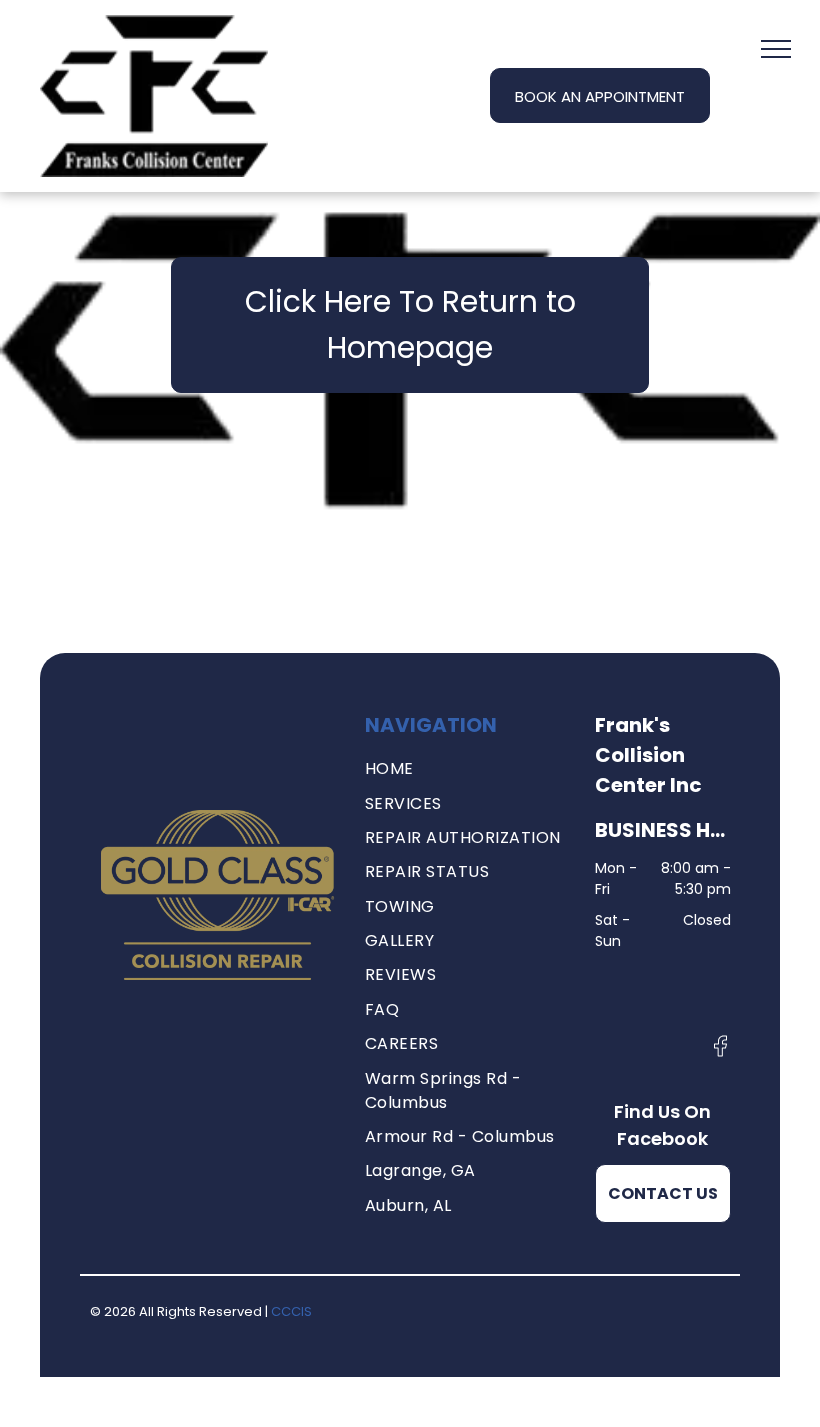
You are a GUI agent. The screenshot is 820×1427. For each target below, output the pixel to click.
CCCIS (291, 1311)
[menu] (776, 49)
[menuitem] (465, 769)
